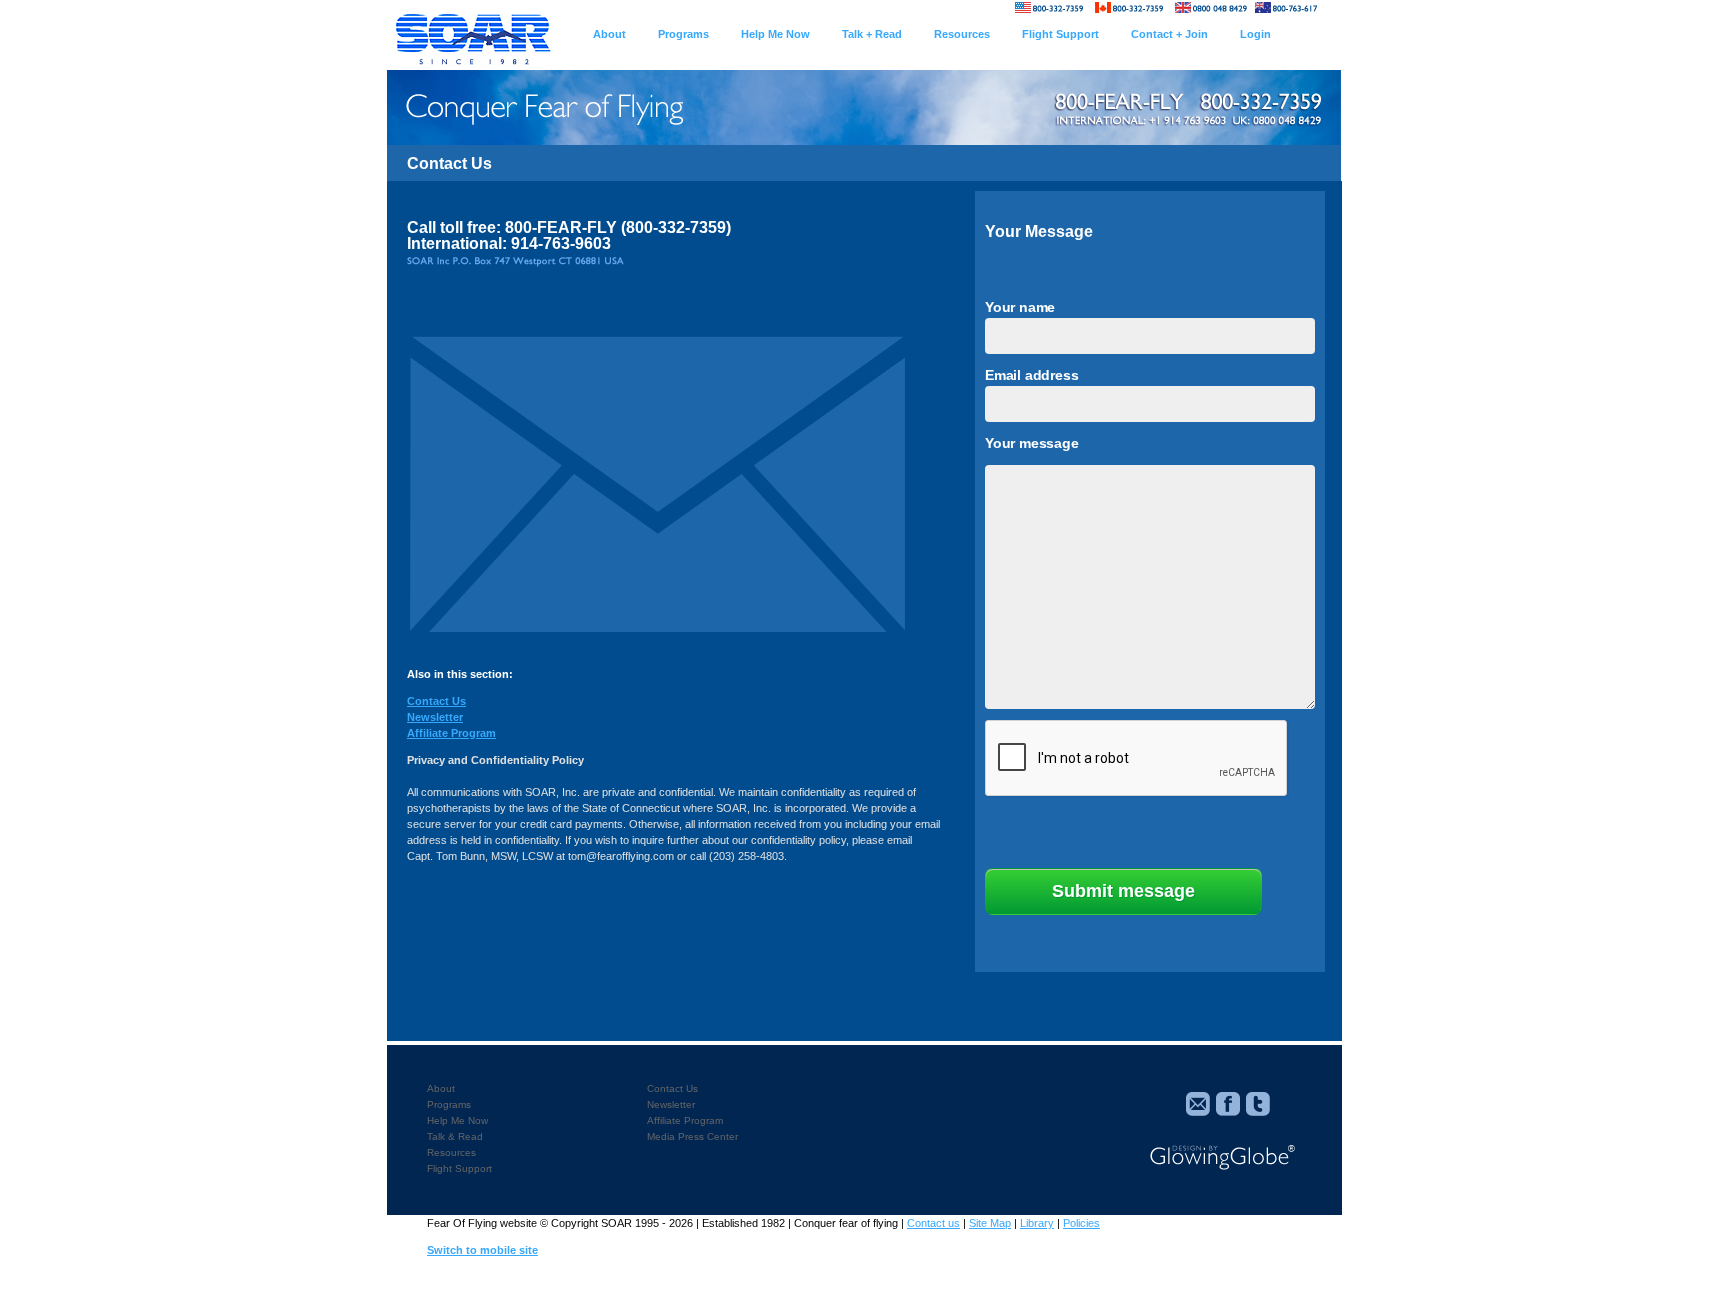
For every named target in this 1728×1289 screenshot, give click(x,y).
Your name (1020, 307)
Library (1037, 1223)
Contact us (933, 1223)
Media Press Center (692, 1136)
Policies (1081, 1223)
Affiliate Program (451, 733)
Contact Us (436, 701)
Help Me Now (457, 1120)
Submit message (1123, 891)
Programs (449, 1104)
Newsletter (435, 717)
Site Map (990, 1223)
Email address (1031, 375)
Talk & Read (455, 1136)
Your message (1032, 443)
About (441, 1088)
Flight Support (459, 1168)
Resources (451, 1152)
